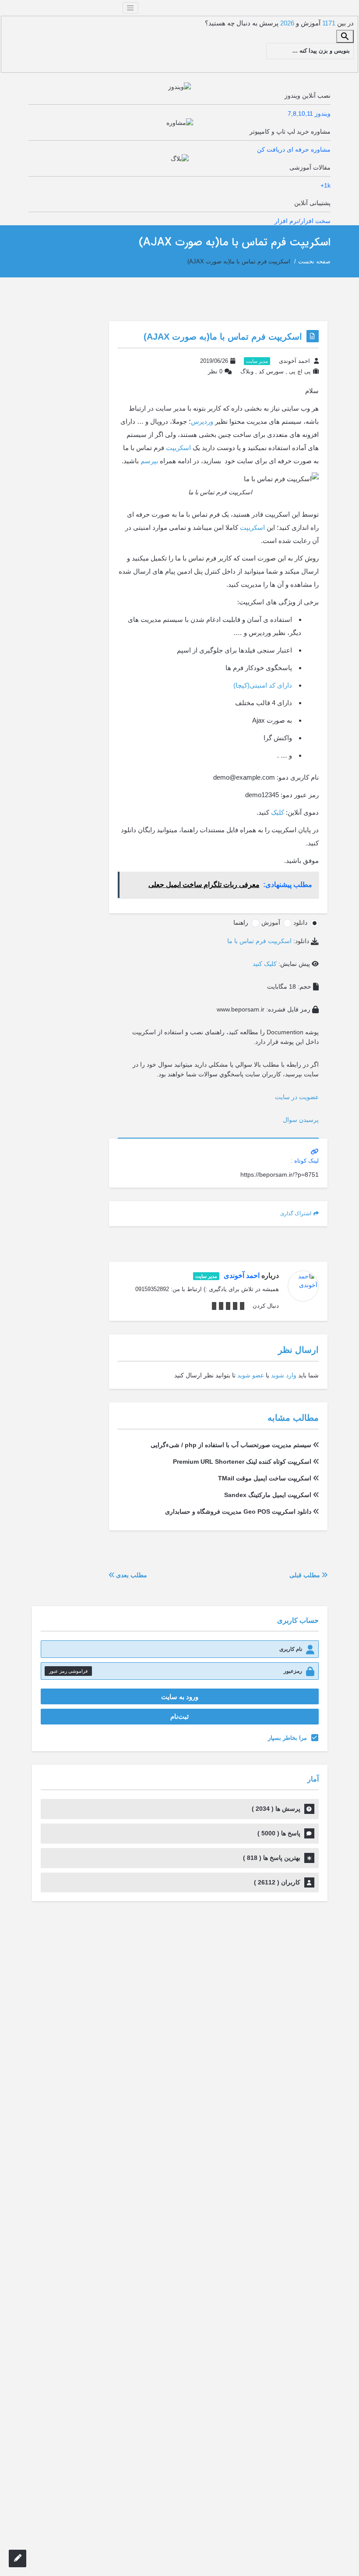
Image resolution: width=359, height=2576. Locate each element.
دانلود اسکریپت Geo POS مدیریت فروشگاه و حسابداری (238, 1512)
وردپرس (202, 421)
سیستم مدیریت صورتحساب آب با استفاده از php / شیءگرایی (231, 1445)
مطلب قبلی (306, 1575)
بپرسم (149, 461)
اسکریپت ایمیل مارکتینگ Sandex (268, 1495)
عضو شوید (251, 1375)
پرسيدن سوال (301, 1120)
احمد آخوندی (294, 361)
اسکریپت (178, 448)
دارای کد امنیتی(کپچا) (263, 685)
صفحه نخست (314, 261)
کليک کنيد (265, 964)
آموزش (271, 923)
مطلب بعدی (131, 1575)
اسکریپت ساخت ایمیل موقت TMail (265, 1478)
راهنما (241, 923)
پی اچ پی (300, 371)
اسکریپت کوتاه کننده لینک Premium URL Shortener (242, 1462)
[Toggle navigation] (130, 8)
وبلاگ (247, 371)
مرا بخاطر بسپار (287, 1738)
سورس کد (271, 371)
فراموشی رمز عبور (68, 1671)
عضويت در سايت (297, 1097)
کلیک (278, 812)
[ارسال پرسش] (18, 2558)
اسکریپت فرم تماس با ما (259, 941)
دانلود (300, 923)
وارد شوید (284, 1375)
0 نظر (215, 371)
